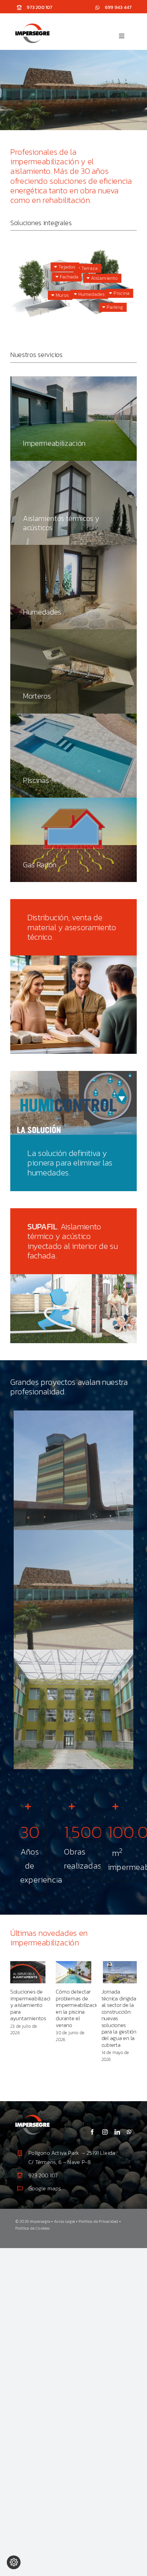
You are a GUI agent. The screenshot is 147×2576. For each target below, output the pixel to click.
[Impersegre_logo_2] (32, 2117)
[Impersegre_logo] (32, 26)
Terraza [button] (89, 268)
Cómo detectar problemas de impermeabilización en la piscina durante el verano (79, 2008)
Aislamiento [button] (104, 278)
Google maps (45, 2188)
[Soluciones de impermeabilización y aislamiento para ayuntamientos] (28, 1972)
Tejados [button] (66, 267)
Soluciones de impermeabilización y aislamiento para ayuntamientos (33, 2005)
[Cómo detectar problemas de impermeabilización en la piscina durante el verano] (73, 1972)
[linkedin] (117, 2132)
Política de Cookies (33, 2228)
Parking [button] (114, 307)
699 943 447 (118, 7)
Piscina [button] (121, 293)
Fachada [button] (69, 277)
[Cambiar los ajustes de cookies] (14, 2562)
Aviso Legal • (66, 2221)
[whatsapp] (129, 2132)
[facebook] (92, 2132)
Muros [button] (62, 295)
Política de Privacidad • (100, 2221)
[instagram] (105, 2132)
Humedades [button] (91, 294)
